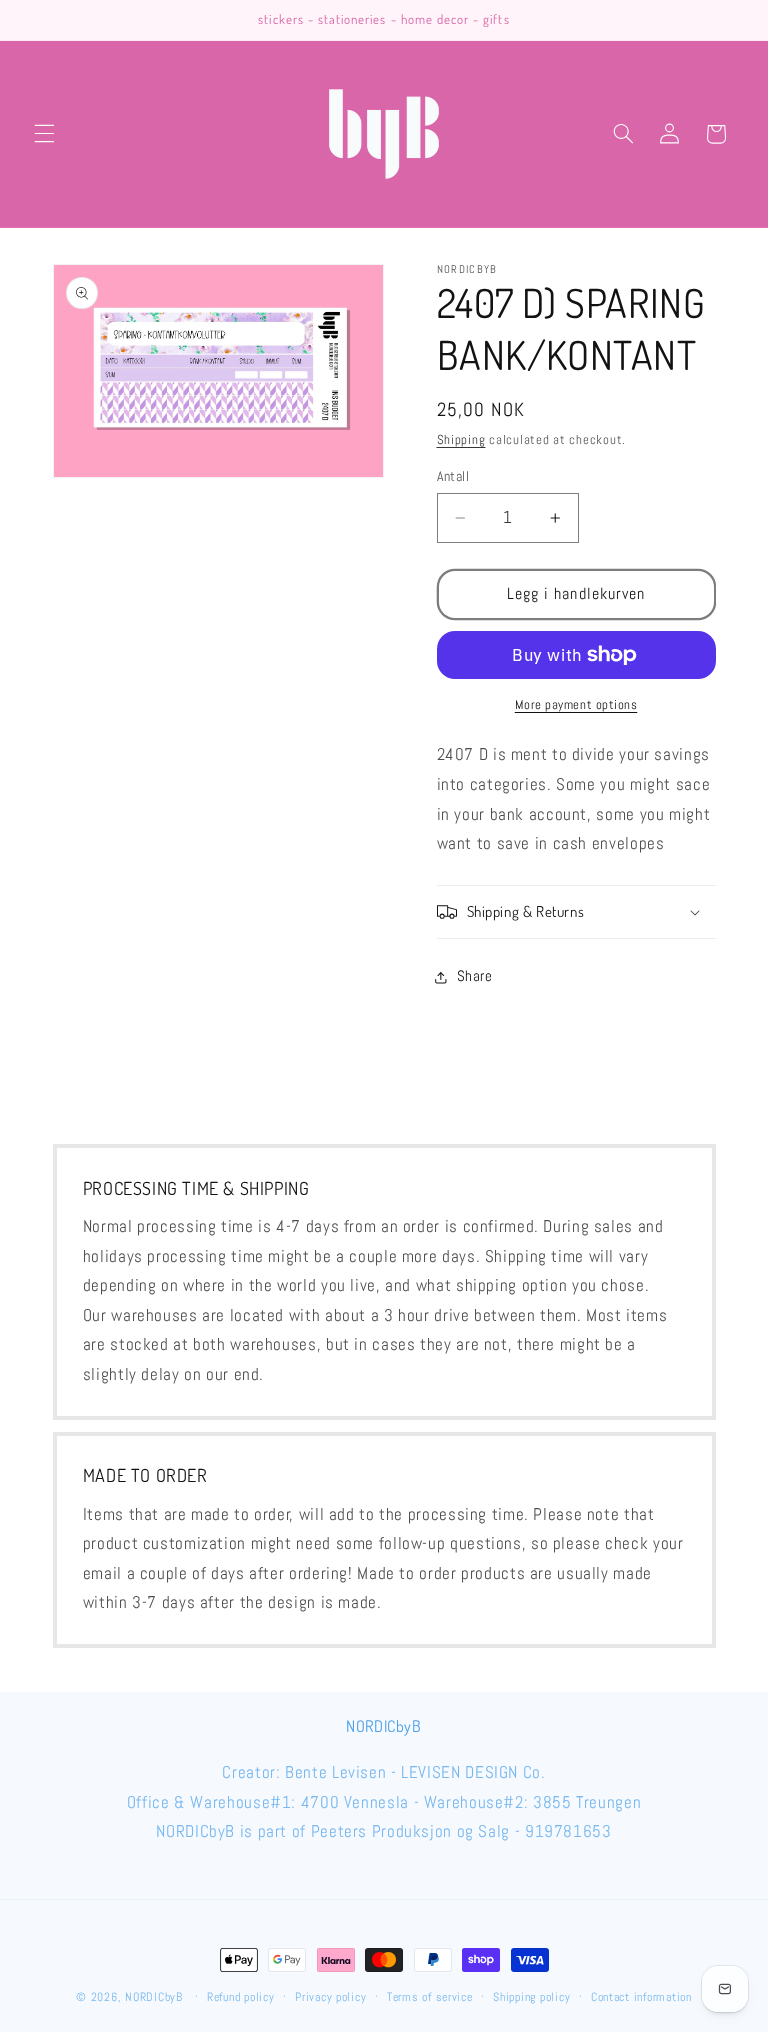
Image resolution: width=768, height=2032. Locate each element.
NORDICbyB (154, 1997)
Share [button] (475, 976)
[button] (44, 134)
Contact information (641, 1997)
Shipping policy (531, 1997)
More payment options (576, 705)
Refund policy (241, 1997)
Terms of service (430, 1997)
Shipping (461, 440)
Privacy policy (330, 1997)
